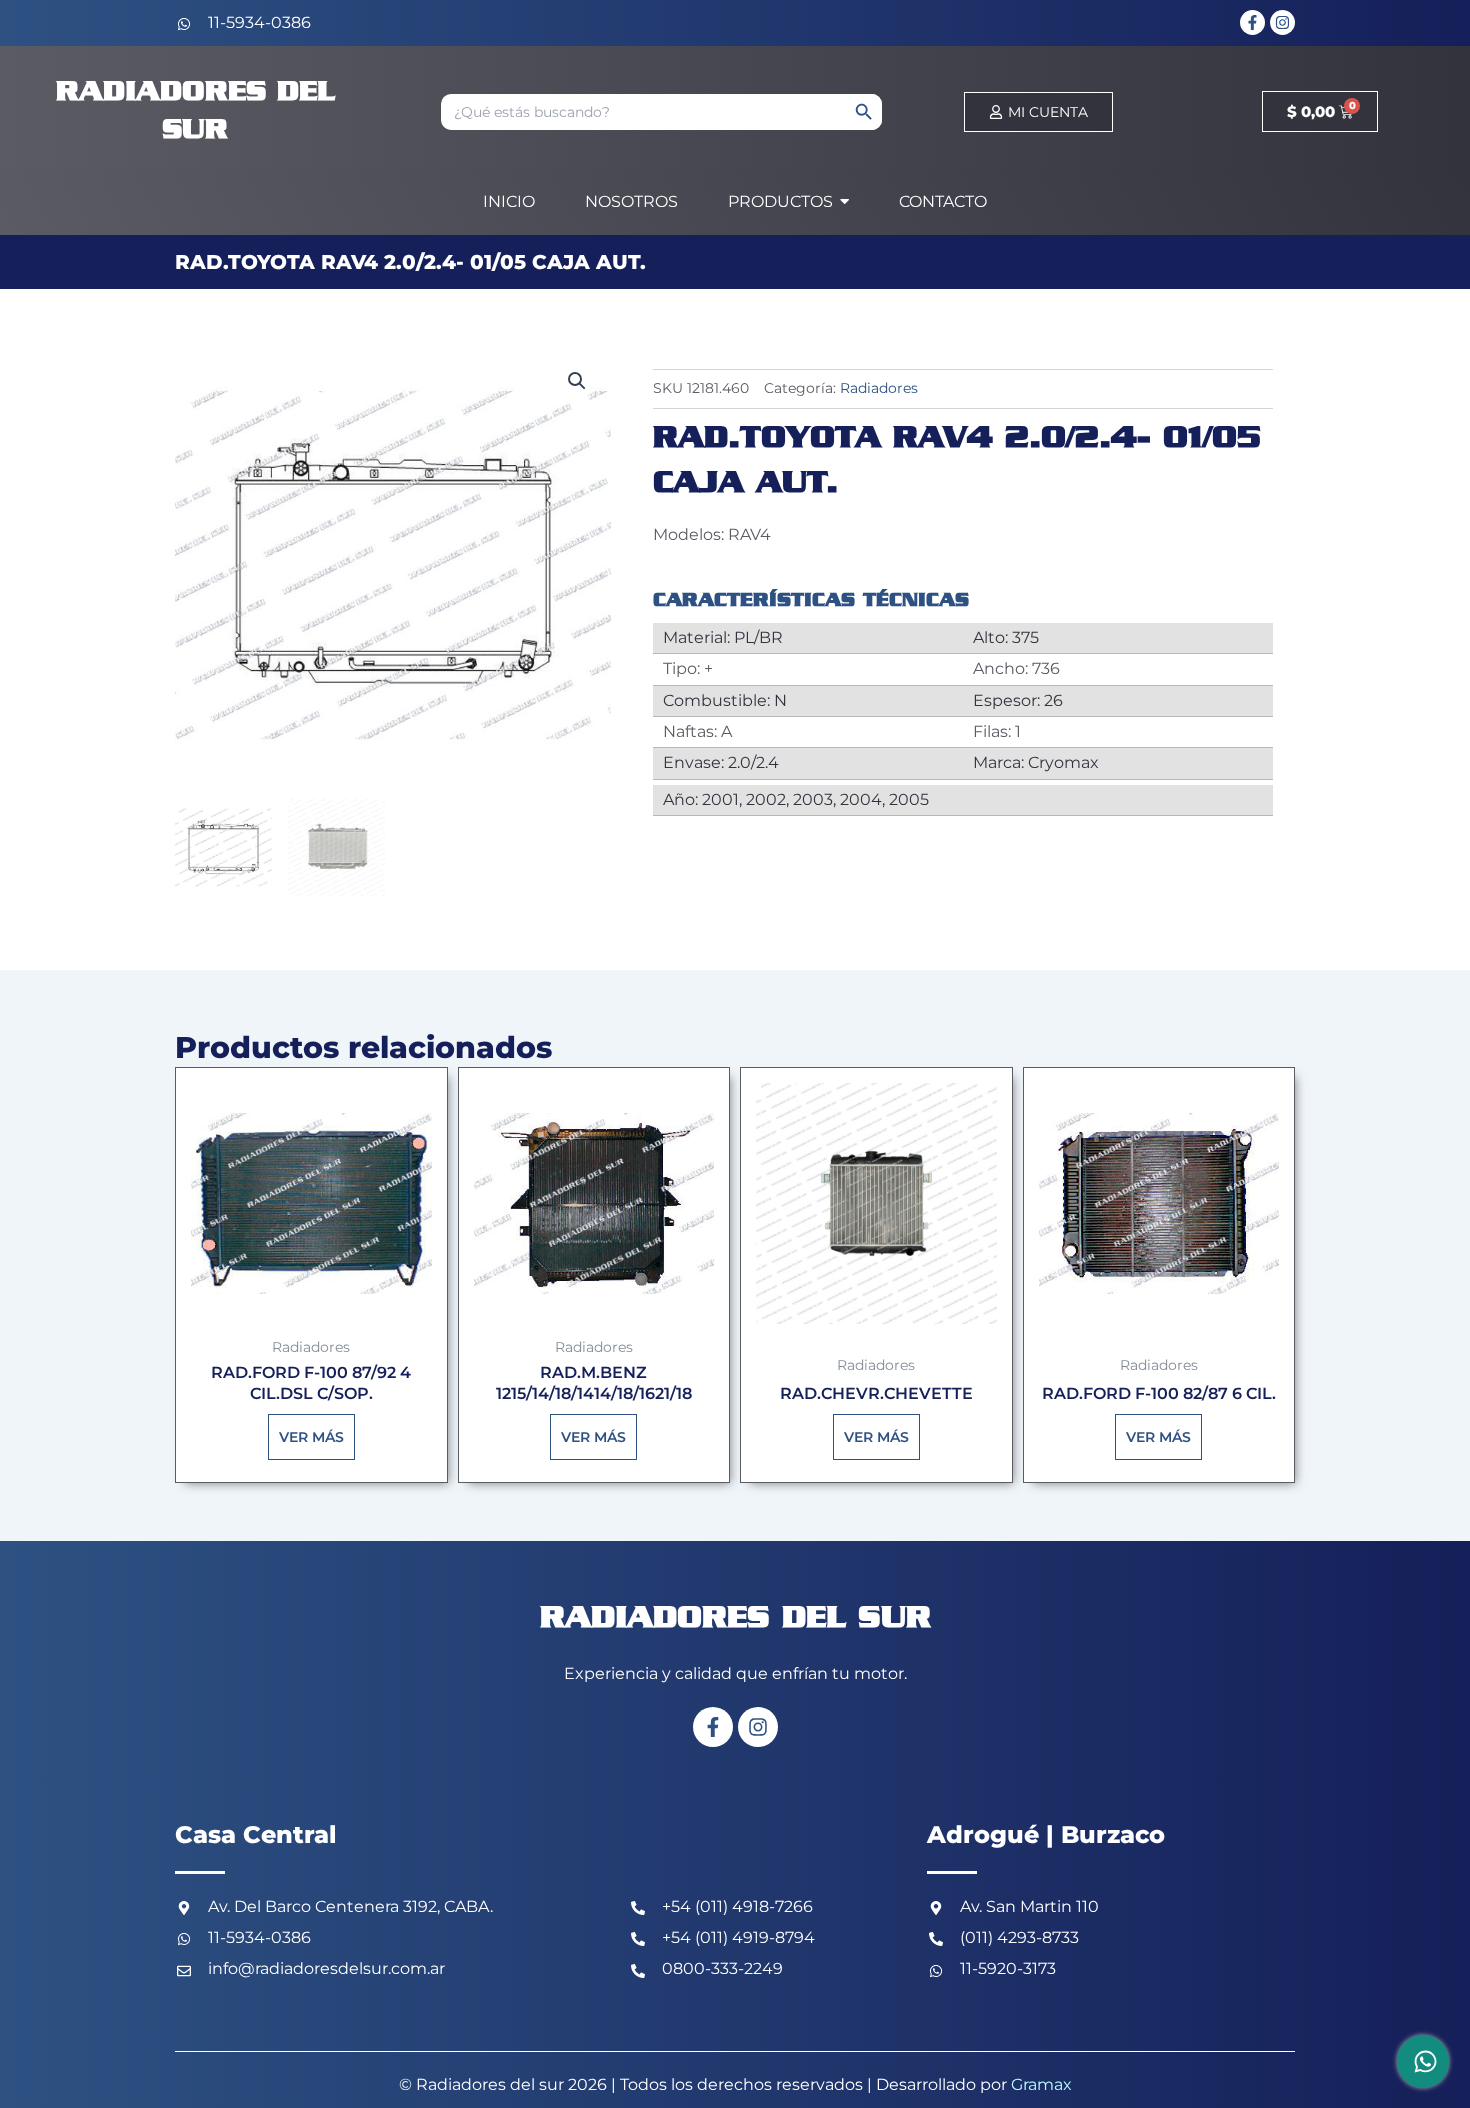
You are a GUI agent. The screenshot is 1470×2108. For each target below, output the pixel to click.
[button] (577, 381)
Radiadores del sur (735, 1619)
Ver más (311, 1437)
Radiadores (879, 388)
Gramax (1041, 2084)
